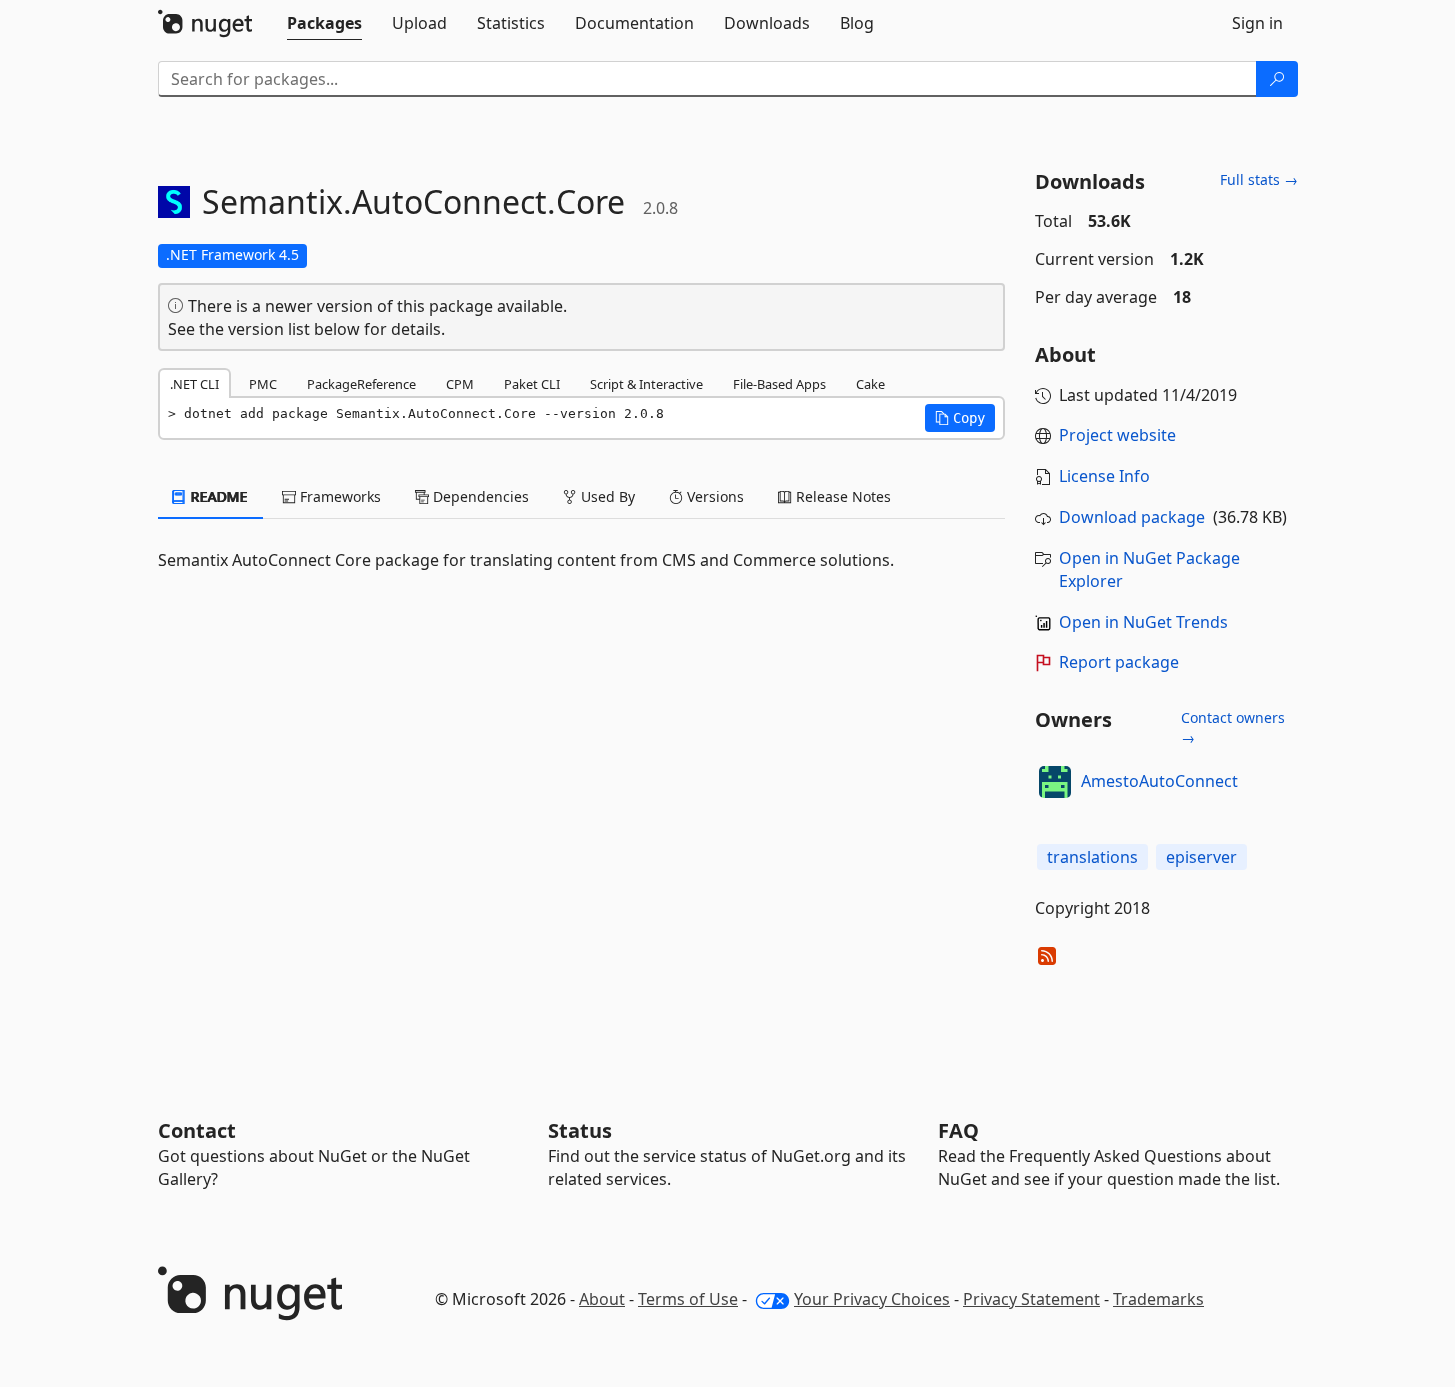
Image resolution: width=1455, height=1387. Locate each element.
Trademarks (1158, 1299)
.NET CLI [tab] (194, 384)
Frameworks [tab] (338, 496)
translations (1092, 857)
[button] (960, 418)
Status (580, 1130)
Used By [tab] (606, 496)
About (602, 1299)
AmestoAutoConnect (1159, 781)
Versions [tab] (713, 496)
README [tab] (217, 496)
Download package (1132, 517)
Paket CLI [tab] (532, 384)
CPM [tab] (460, 384)
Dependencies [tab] (479, 496)
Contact (197, 1130)
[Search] (1277, 79)
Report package (1119, 662)
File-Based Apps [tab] (779, 384)
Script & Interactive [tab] (646, 384)
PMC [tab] (263, 384)
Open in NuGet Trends (1143, 622)
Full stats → (1259, 179)
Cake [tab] (870, 384)
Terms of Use (688, 1299)
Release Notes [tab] (841, 496)
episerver (1201, 857)
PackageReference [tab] (361, 384)
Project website (1117, 435)
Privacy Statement (1031, 1299)
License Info (1104, 476)
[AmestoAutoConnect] (1055, 782)
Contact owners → (1233, 727)
